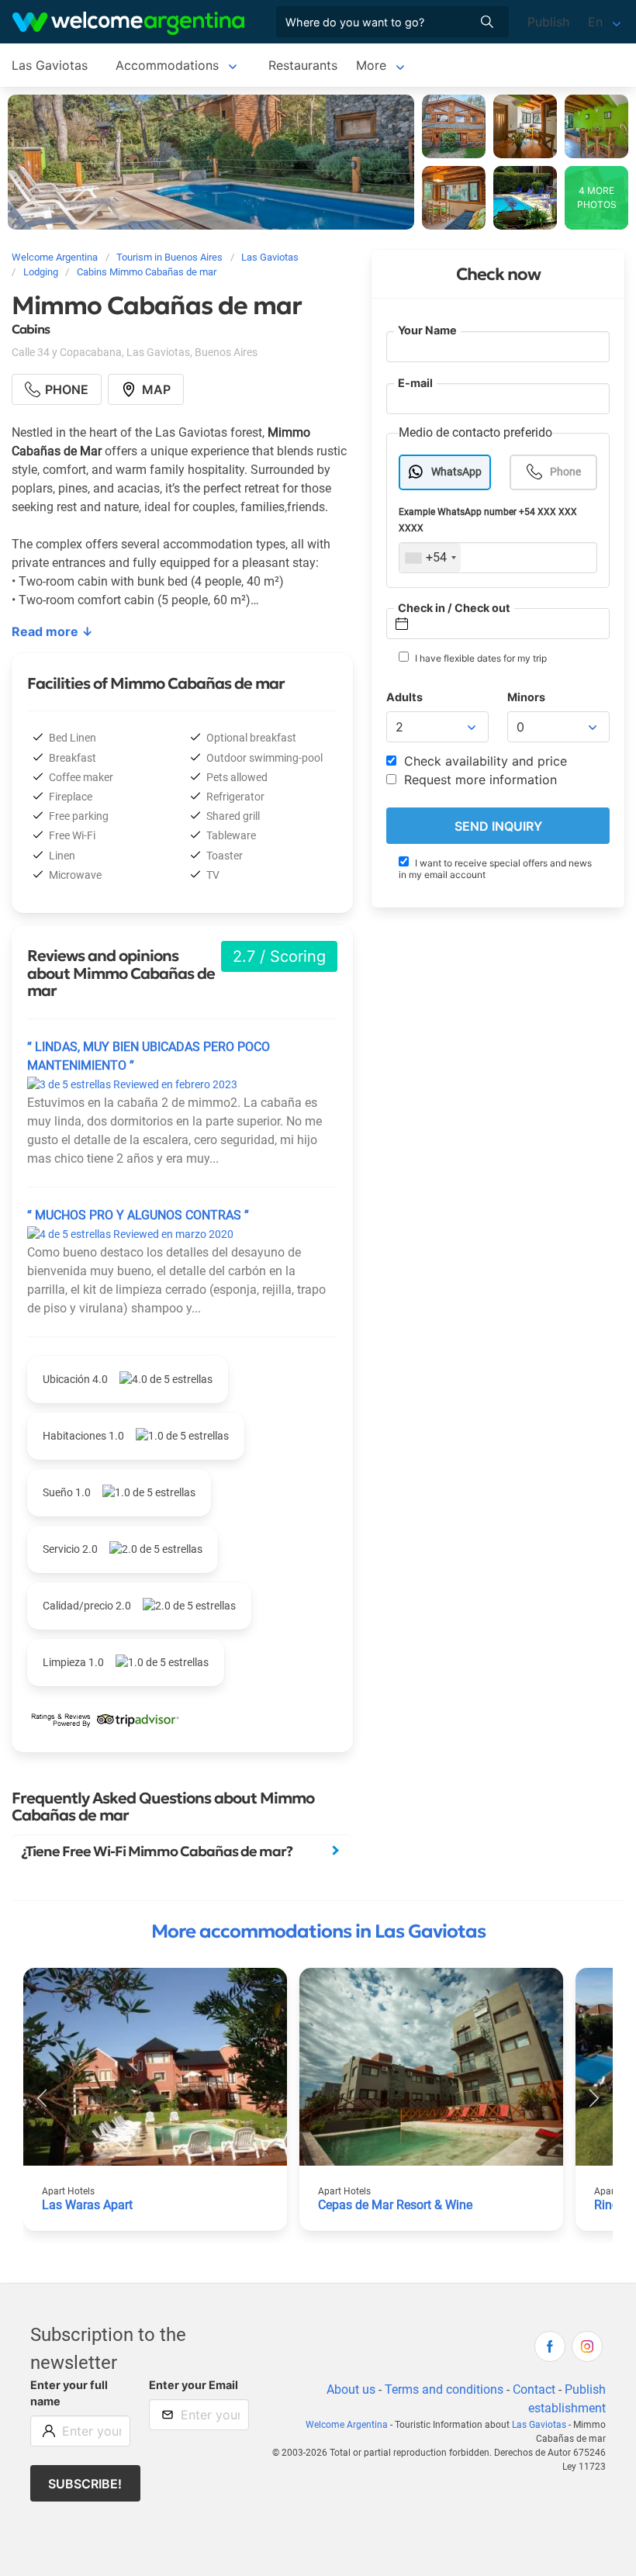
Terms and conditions (444, 2389)
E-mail (415, 383)
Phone (565, 472)
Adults (404, 697)
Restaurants (303, 65)
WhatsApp (456, 472)
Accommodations (167, 65)
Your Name (427, 330)
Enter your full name (69, 2393)
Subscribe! (85, 2484)
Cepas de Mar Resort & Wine (395, 2205)
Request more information (479, 780)
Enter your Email (194, 2385)
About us (351, 2389)
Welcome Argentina (347, 2425)
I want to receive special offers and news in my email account (495, 869)
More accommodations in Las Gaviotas (318, 1931)
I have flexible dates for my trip (480, 658)
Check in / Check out (454, 608)
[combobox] (430, 558)
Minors (526, 697)
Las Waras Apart (87, 2205)
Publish (548, 22)
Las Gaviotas (50, 65)
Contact (534, 2389)
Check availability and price (484, 761)
